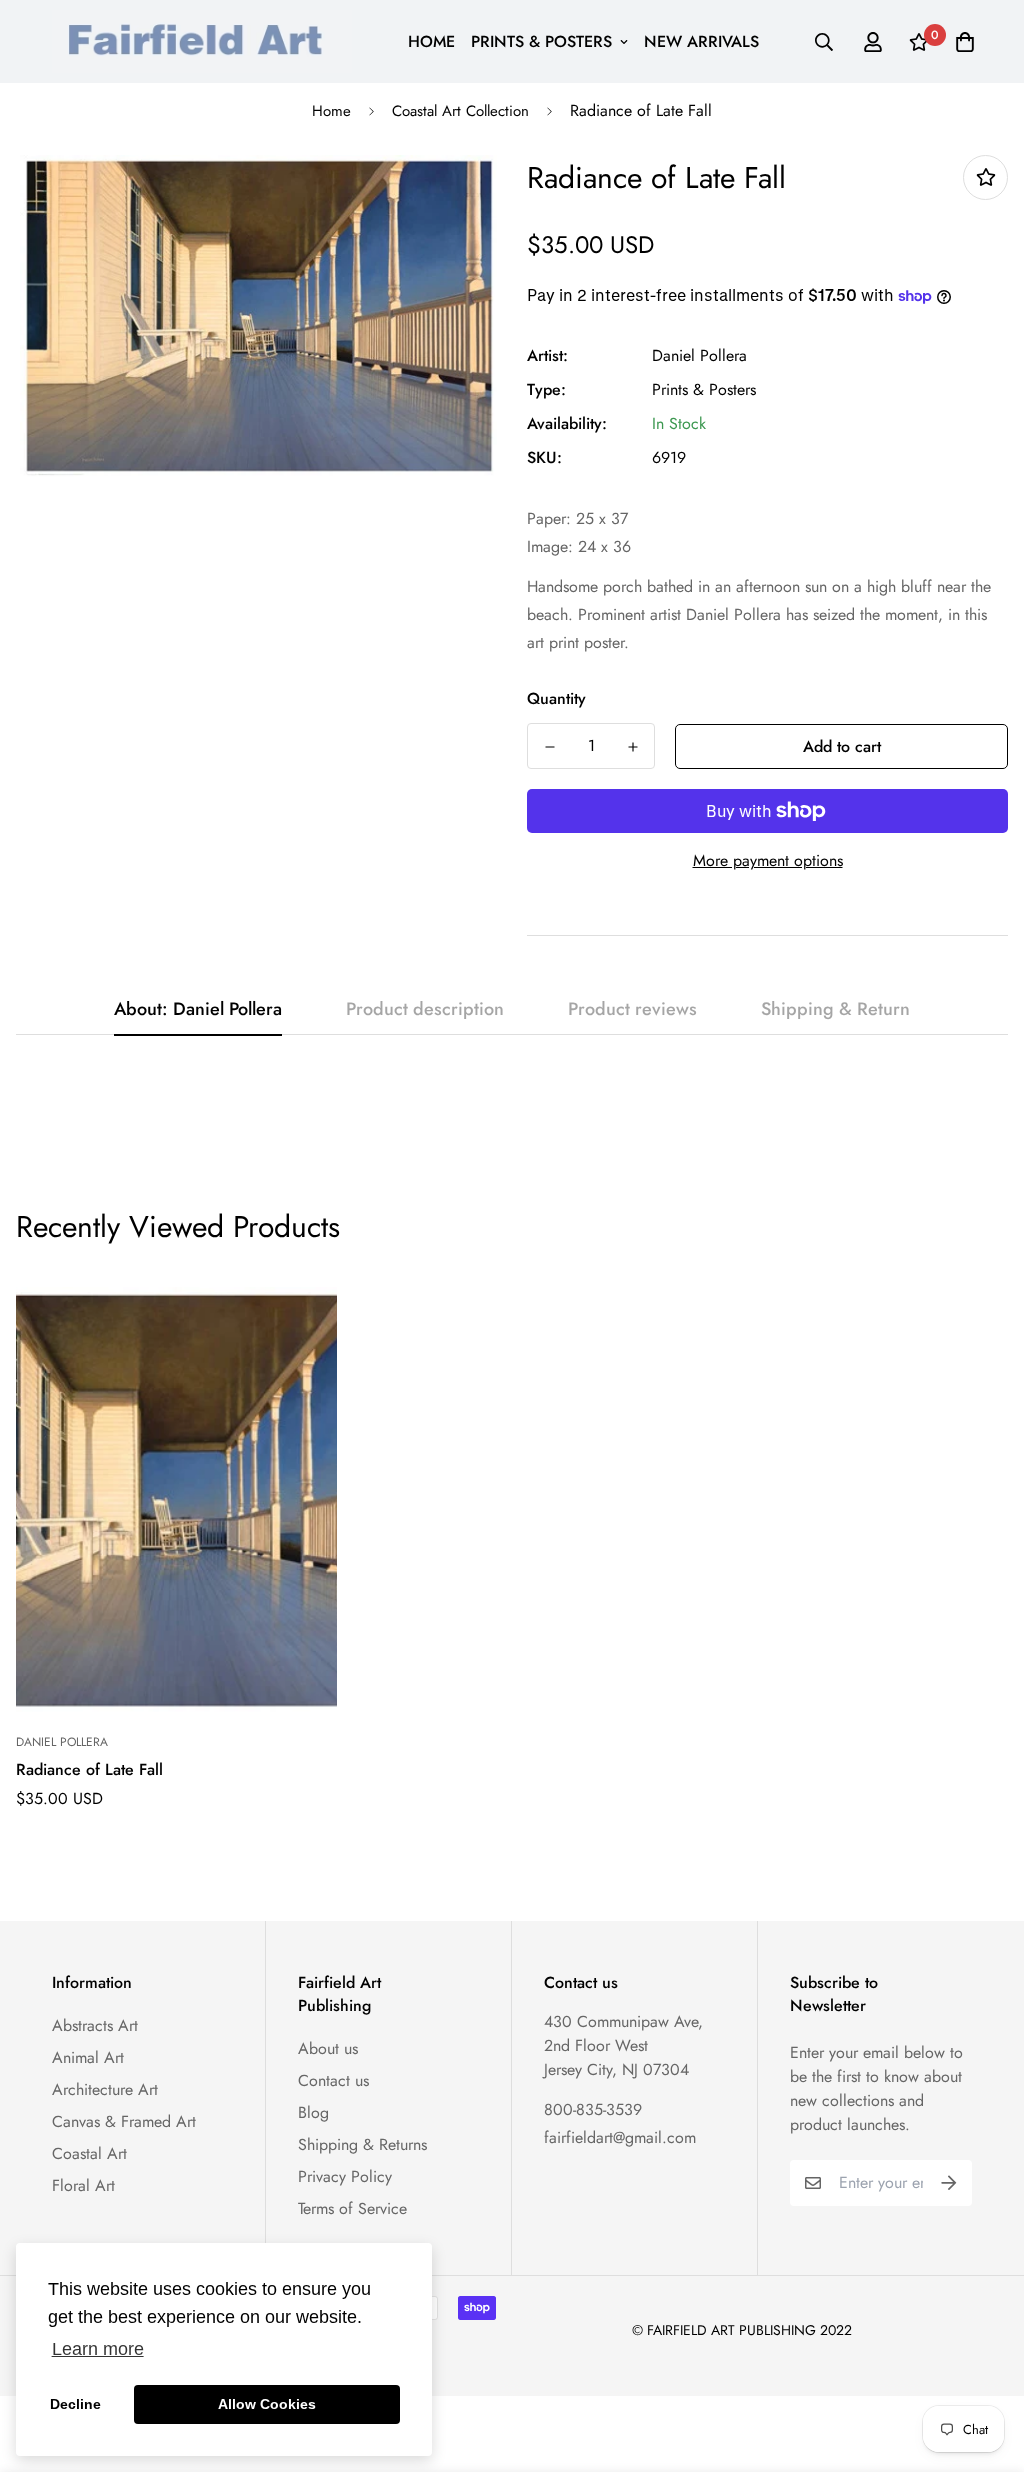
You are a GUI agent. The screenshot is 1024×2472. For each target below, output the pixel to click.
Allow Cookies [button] (267, 2404)
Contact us (333, 2080)
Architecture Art (105, 2089)
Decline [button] (75, 2404)
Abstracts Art (95, 2025)
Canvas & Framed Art (124, 2121)
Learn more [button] (98, 2349)
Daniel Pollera (699, 355)
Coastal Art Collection (460, 111)
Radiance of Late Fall (89, 1769)
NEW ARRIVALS (701, 41)
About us (328, 2048)
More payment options (768, 860)
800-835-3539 (593, 2109)
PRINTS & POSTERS (541, 41)
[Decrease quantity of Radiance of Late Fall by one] (549, 747)
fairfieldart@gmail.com (620, 2137)
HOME (431, 41)
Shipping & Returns (362, 2144)
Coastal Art (89, 2153)
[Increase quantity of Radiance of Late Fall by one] (632, 747)
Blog (313, 2112)
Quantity (556, 698)
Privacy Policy (345, 2176)
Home (331, 111)
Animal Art (88, 2057)
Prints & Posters (704, 389)
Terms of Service (352, 2208)
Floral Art (83, 2185)
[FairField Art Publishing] (202, 41)
